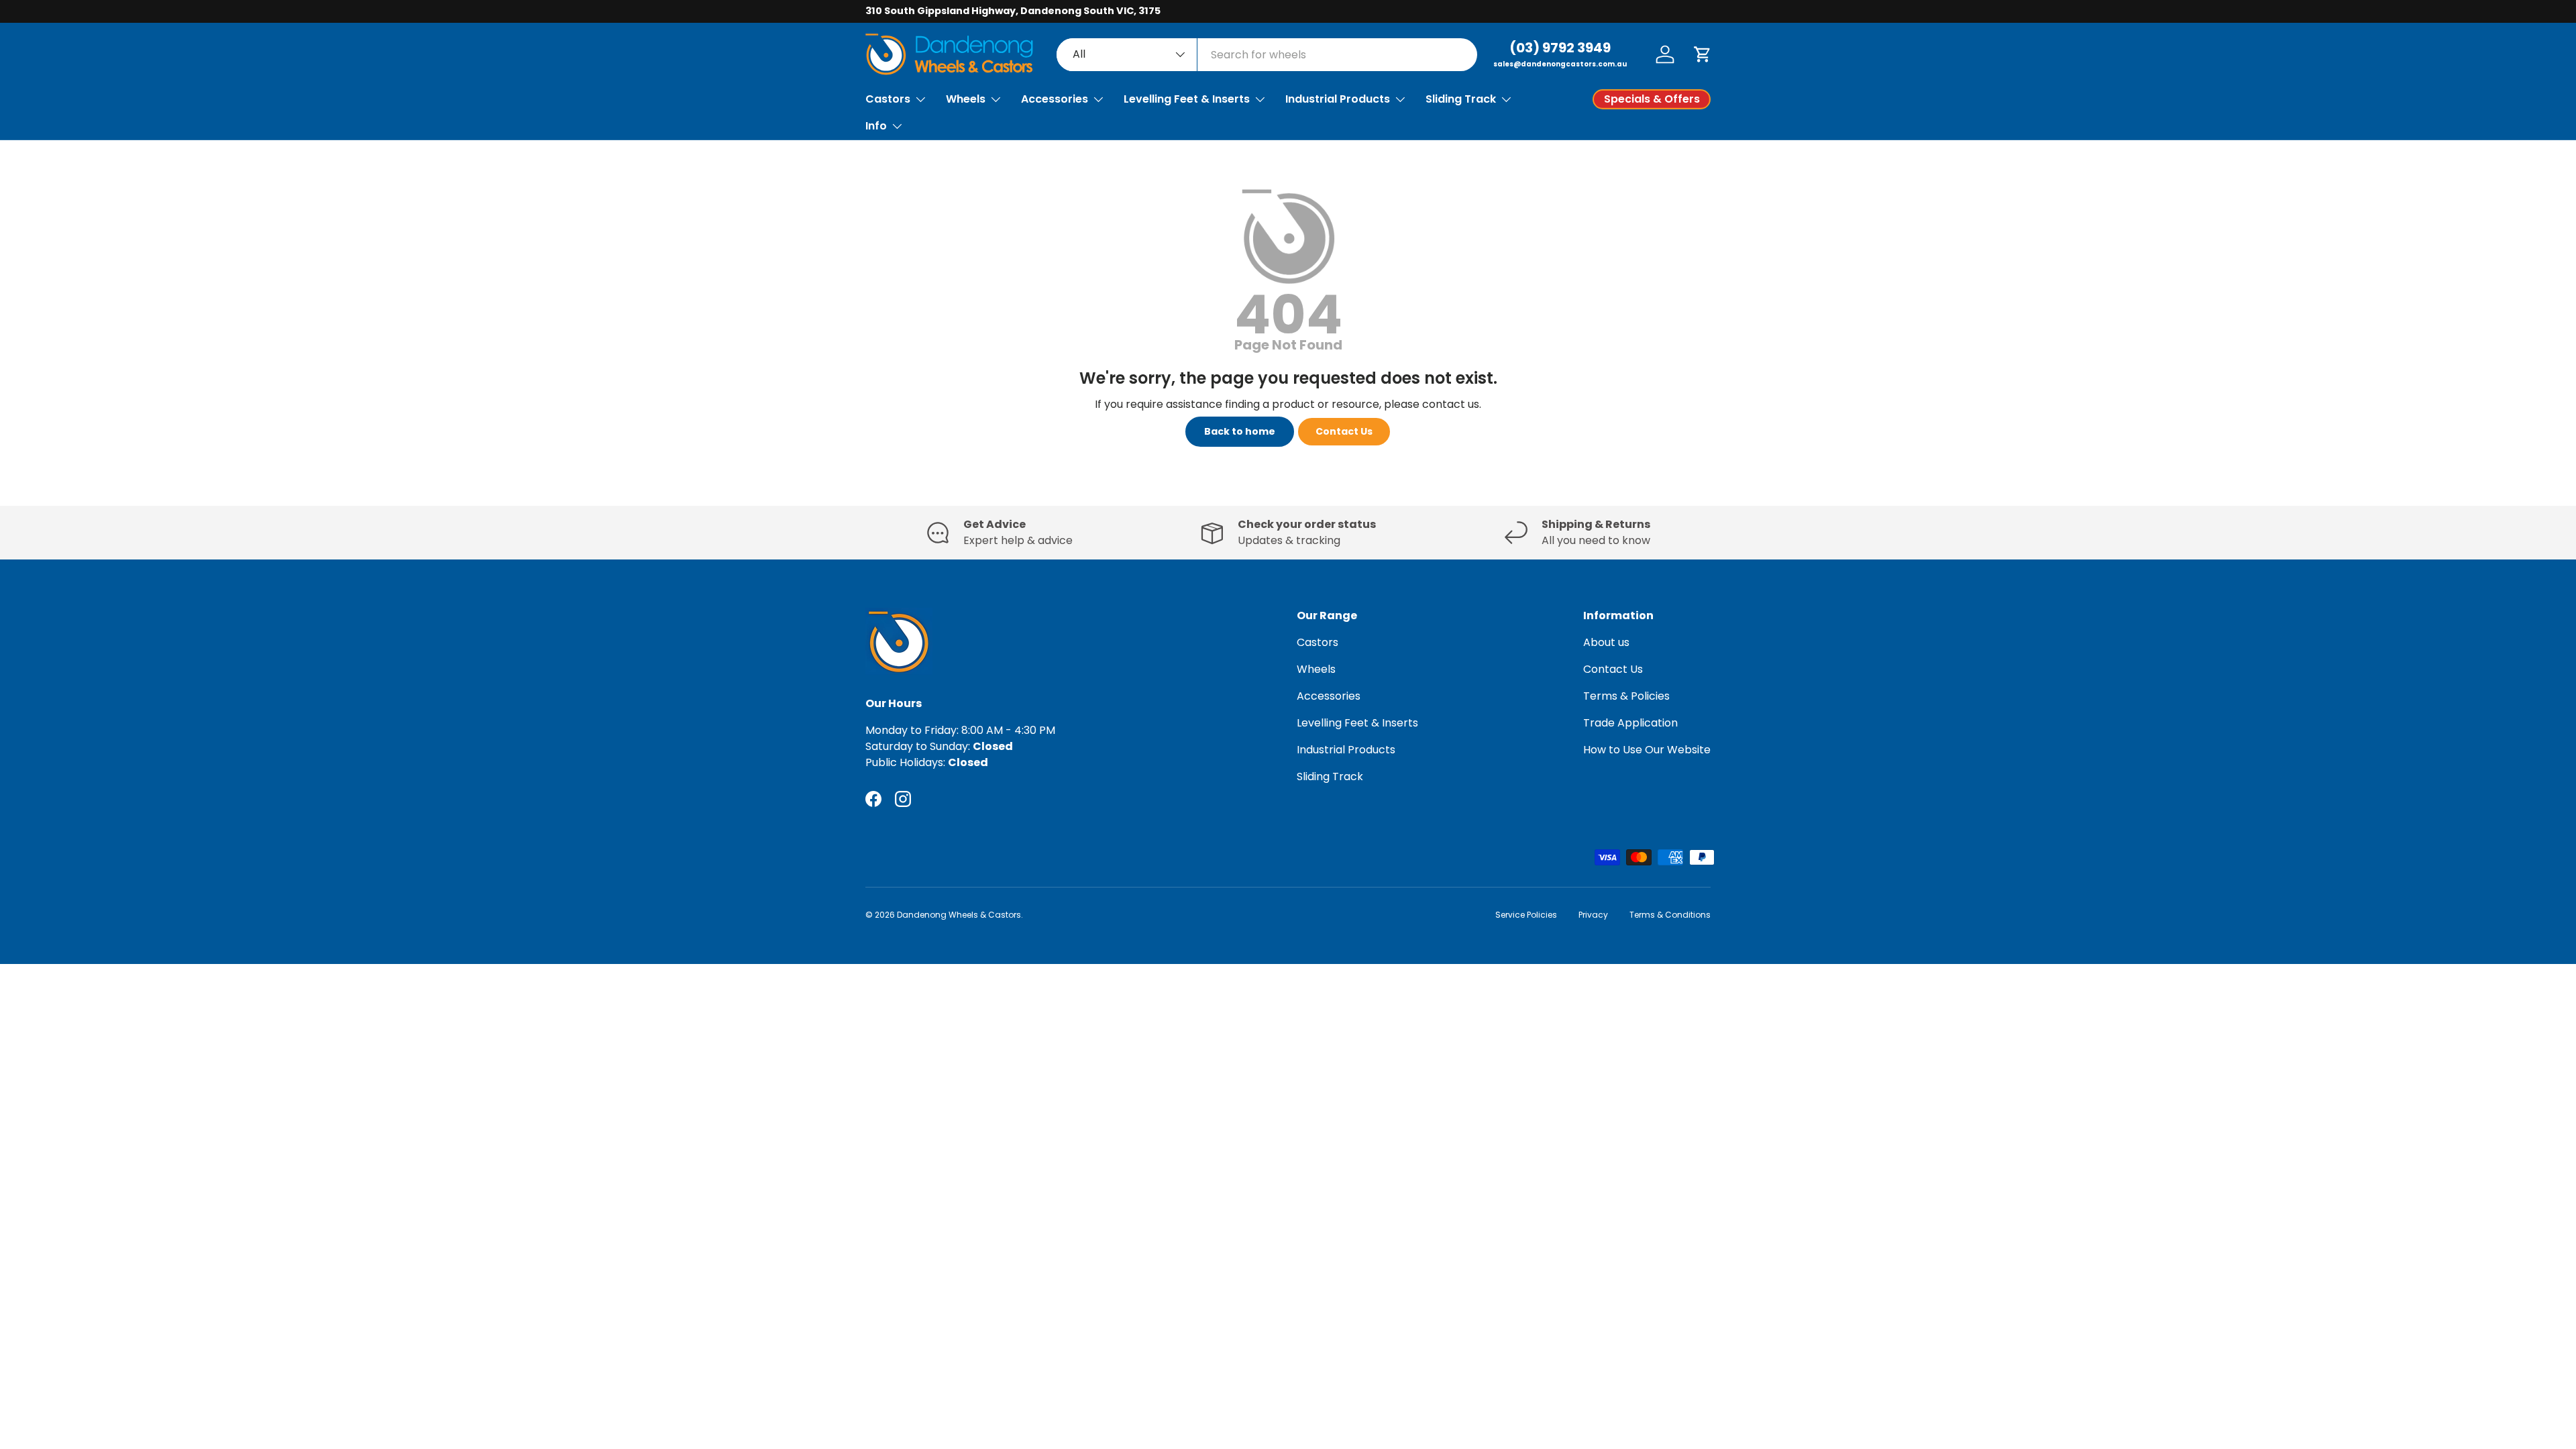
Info (876, 126)
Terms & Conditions (1670, 915)
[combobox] (1267, 55)
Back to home (1240, 431)
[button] (1703, 54)
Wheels (966, 99)
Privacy (1593, 915)
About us (1606, 642)
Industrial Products (1338, 99)
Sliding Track (1461, 99)
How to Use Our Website (1647, 750)
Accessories (1055, 99)
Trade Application (1630, 723)
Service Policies (1526, 915)
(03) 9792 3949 (1560, 48)
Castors (888, 99)
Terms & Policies (1626, 696)
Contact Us (1344, 431)
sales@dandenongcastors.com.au (1560, 64)
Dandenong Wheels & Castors (959, 915)
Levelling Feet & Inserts (1187, 99)
